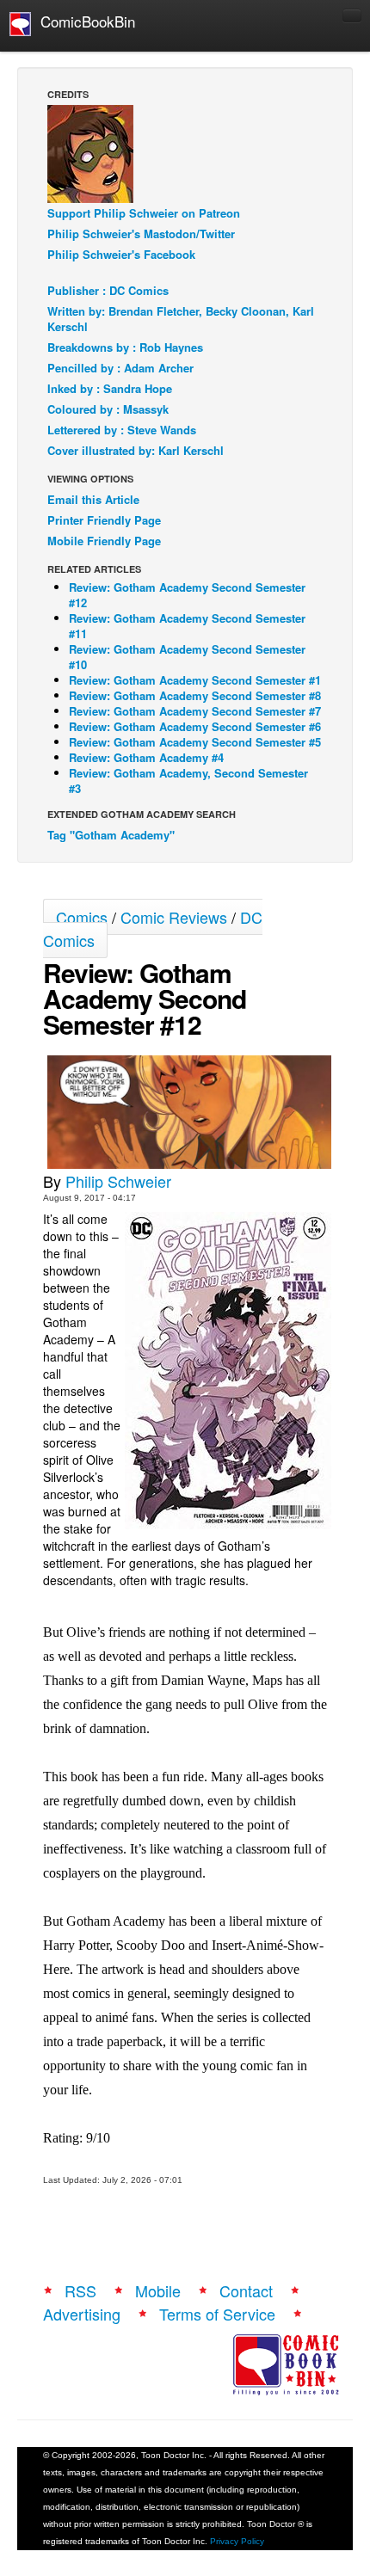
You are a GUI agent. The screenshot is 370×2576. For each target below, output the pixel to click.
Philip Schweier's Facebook (121, 254)
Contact (246, 2290)
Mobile (158, 2290)
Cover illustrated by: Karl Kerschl (136, 450)
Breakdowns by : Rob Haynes (125, 347)
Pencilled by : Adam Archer (120, 368)
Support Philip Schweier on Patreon (144, 213)
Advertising (82, 2314)
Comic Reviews (174, 917)
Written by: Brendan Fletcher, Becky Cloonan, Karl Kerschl (181, 319)
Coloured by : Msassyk (108, 409)
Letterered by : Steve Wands (122, 430)
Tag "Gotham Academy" (111, 835)
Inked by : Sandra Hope (110, 388)
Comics (82, 917)
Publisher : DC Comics (108, 290)
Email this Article (93, 499)
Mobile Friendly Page (104, 541)
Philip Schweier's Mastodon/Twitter (141, 234)
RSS (80, 2290)
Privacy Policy (237, 2541)
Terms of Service (217, 2314)
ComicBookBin (83, 21)
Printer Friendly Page (104, 520)
